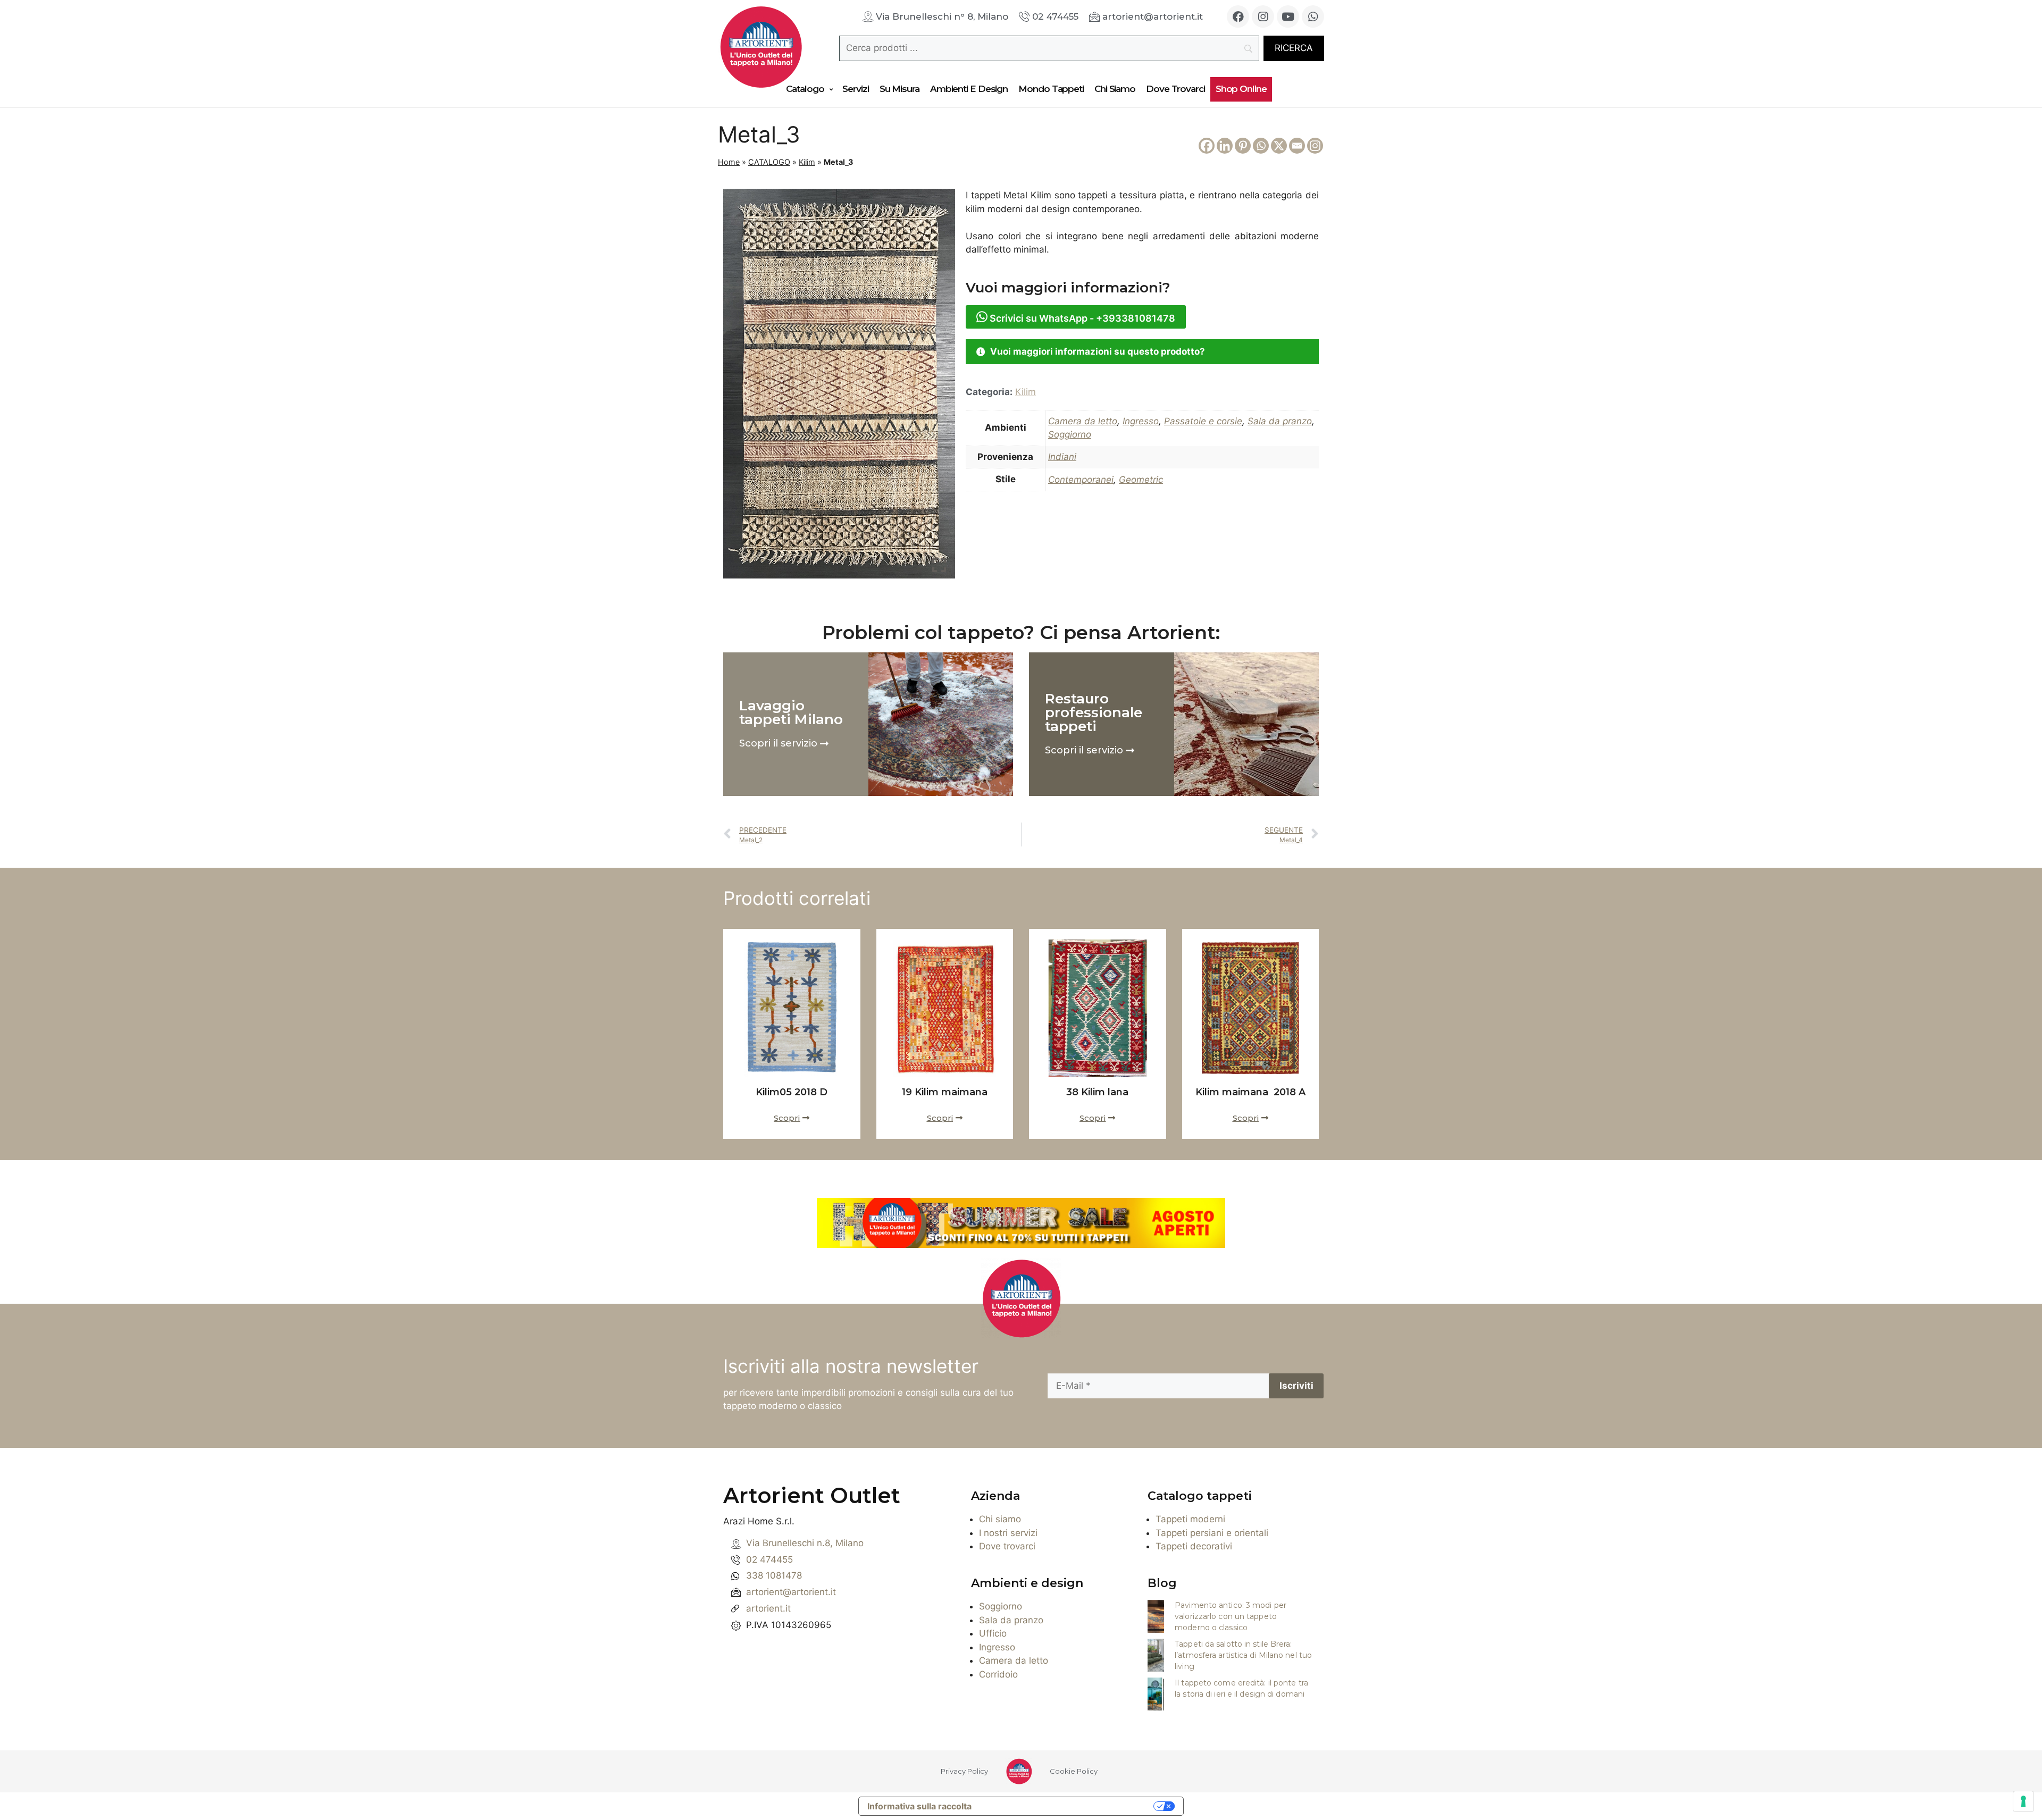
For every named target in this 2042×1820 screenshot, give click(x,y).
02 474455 (769, 1559)
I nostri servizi (1008, 1533)
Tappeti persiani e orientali (1212, 1533)
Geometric (1141, 480)
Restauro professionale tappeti (1094, 712)
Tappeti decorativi (1194, 1546)
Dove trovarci (1007, 1546)
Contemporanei (1081, 480)
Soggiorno (1070, 434)
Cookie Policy (1074, 1771)
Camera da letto (1083, 421)
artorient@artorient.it (791, 1592)
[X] (1279, 146)
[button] (1142, 352)
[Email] (1297, 146)
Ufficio (993, 1633)
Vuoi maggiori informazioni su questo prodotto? (1098, 351)
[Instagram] (1263, 16)
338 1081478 (774, 1575)
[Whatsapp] (1313, 16)
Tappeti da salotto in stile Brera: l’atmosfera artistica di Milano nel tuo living (1243, 1655)
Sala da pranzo (1280, 421)
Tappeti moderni (1190, 1519)
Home (729, 162)
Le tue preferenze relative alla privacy (1068, 1806)
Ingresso (1141, 421)
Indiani (1062, 457)
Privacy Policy (964, 1771)
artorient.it (768, 1608)
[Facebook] (1238, 16)
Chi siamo (1000, 1519)
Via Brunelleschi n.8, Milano (805, 1543)
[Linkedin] (1225, 146)
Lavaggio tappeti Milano (791, 712)
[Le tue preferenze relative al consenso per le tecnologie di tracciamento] (2023, 1801)
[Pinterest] (1243, 146)
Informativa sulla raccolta (919, 1806)
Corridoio (998, 1674)
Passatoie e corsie (1203, 421)
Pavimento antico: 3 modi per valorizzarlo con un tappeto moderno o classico (1231, 1616)
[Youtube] (1288, 16)
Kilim (807, 162)
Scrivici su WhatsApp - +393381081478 (1081, 318)
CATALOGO (769, 162)
